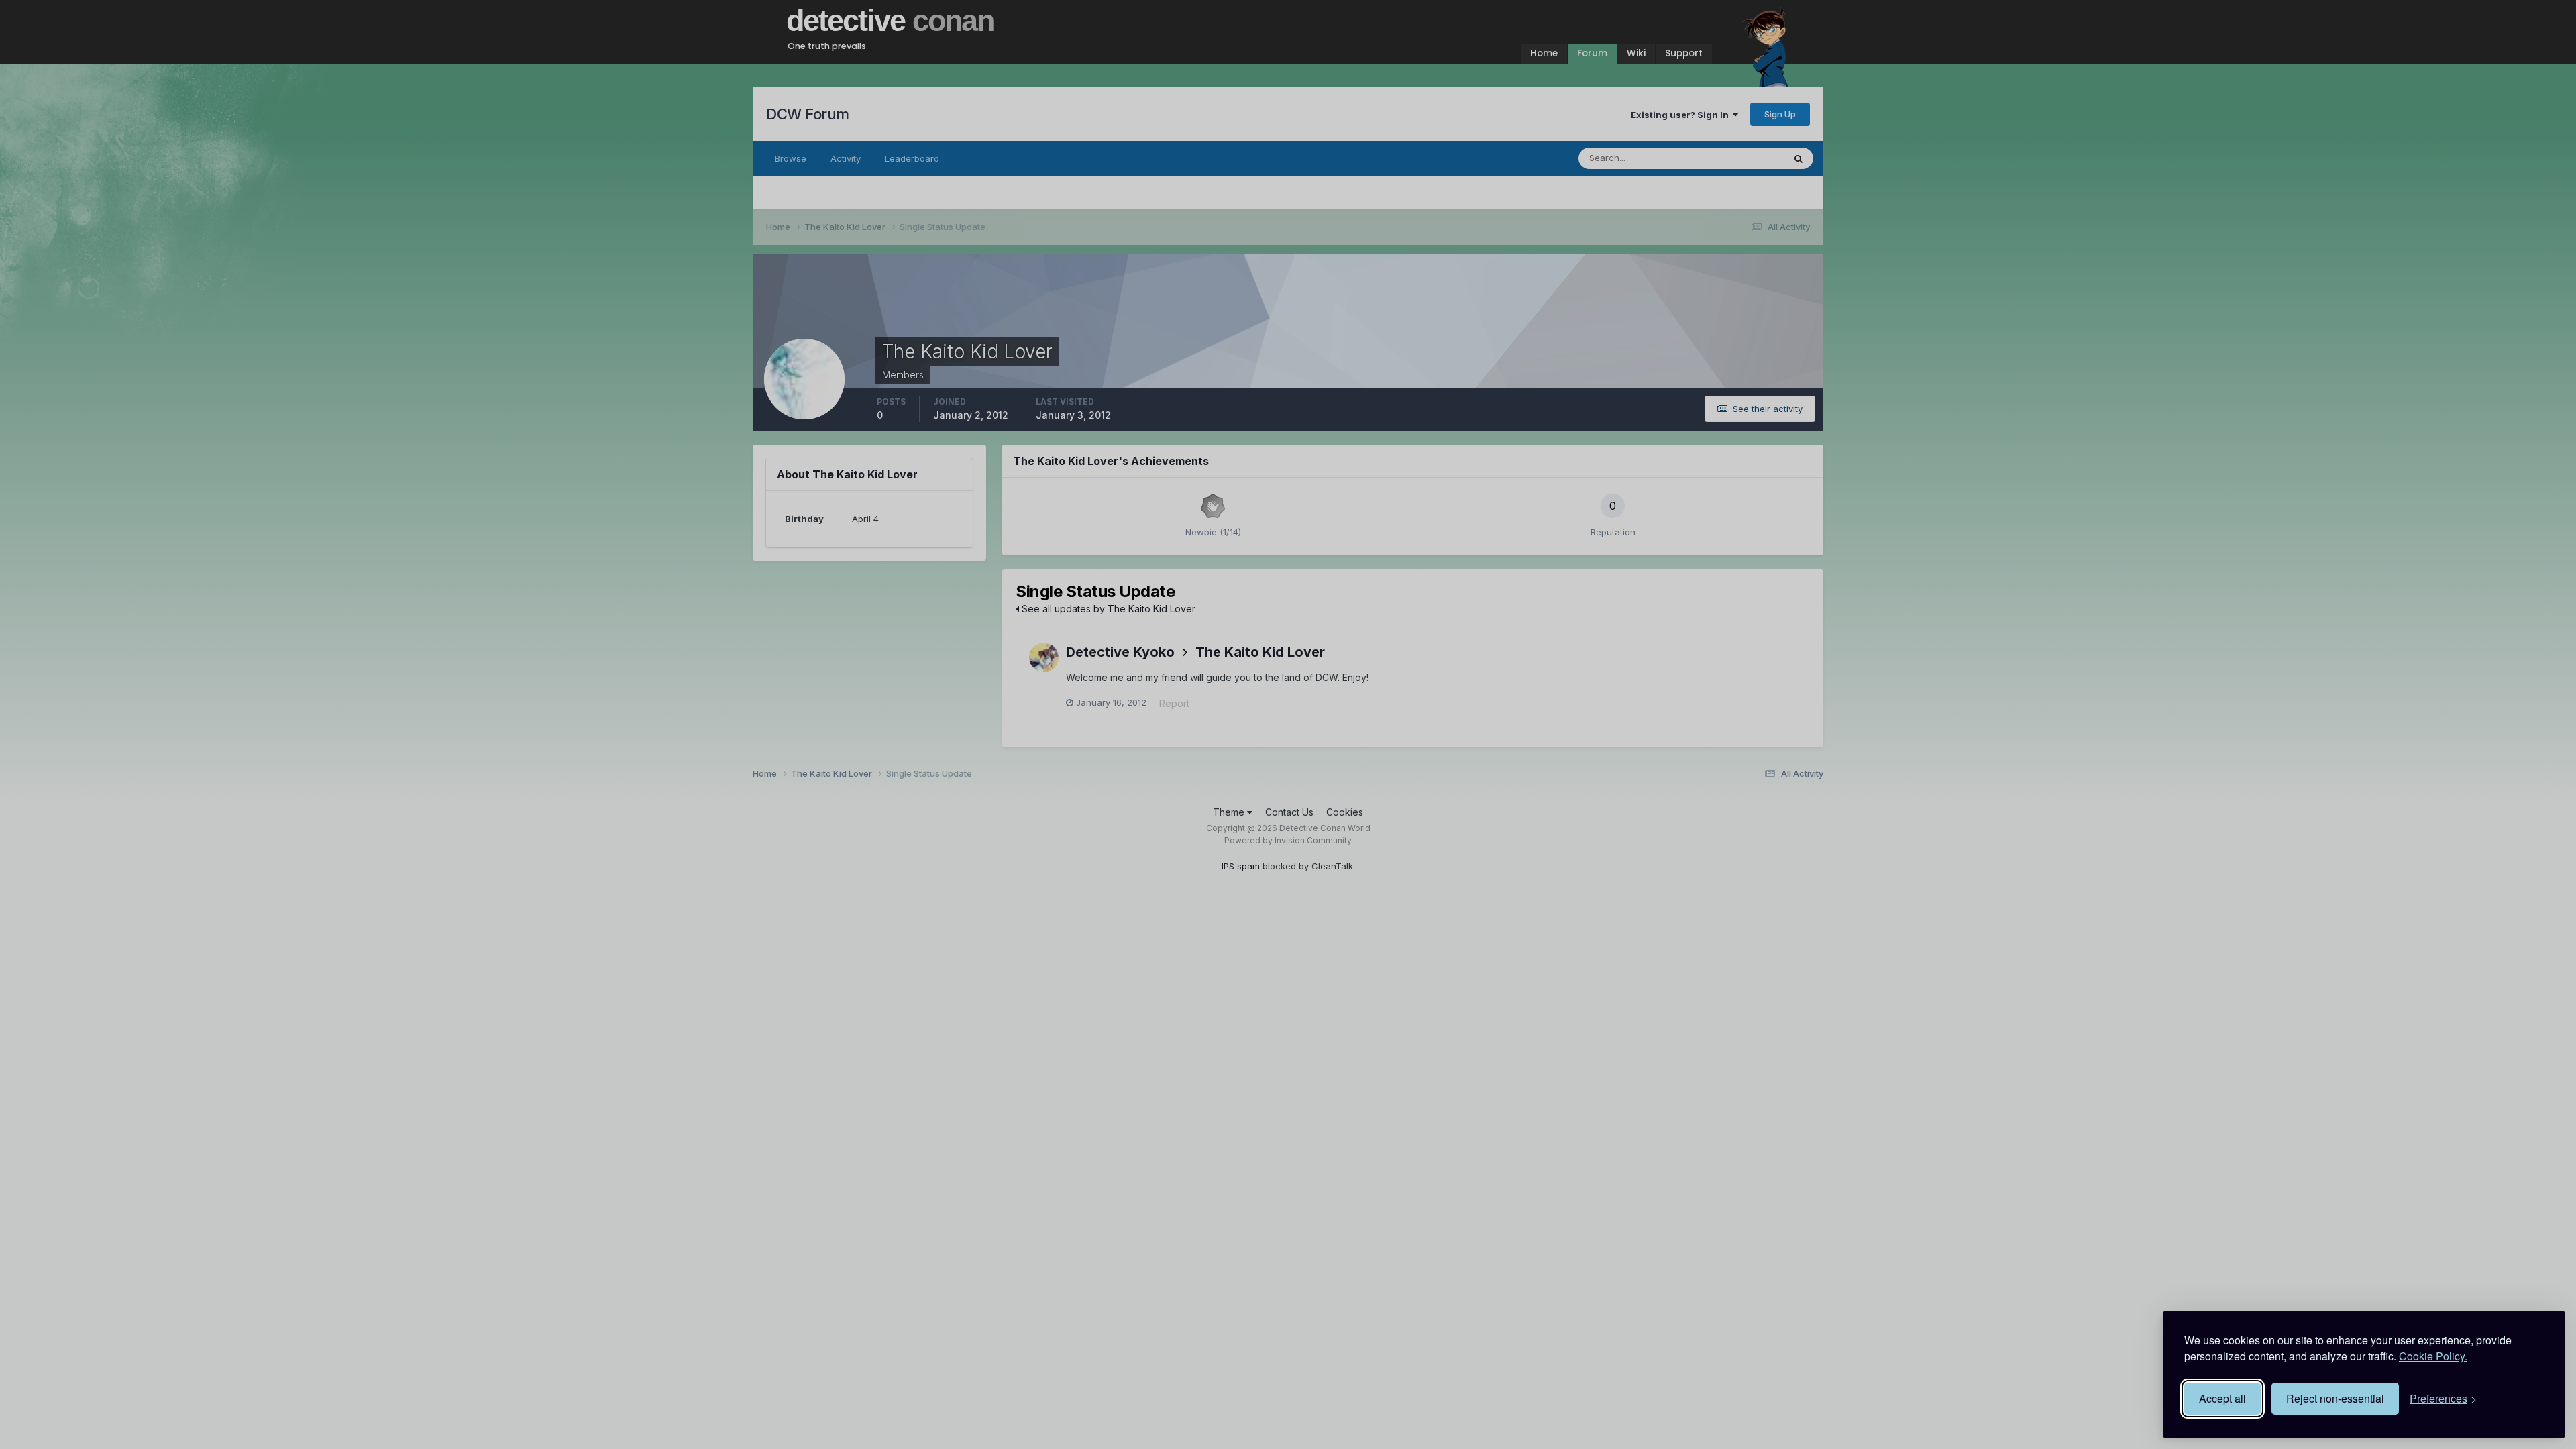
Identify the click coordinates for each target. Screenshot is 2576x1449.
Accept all (2222, 1398)
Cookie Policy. (2433, 1356)
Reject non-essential (2335, 1398)
